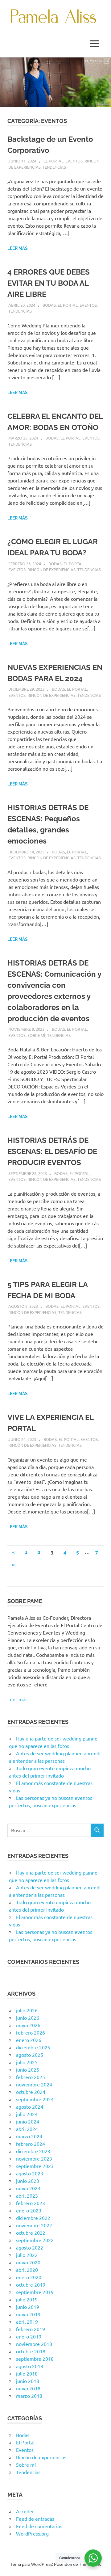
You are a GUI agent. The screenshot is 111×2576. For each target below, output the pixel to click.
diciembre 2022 (33, 2218)
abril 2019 (27, 2321)
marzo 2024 (29, 2136)
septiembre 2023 (35, 2166)
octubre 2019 (31, 2284)
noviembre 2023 (34, 2158)
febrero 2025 (31, 2077)
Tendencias (54, 167)
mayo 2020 (28, 2262)
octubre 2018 (31, 2351)
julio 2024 (27, 2114)
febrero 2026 (31, 2032)
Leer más (18, 248)
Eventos (74, 161)
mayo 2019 (28, 2314)
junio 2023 (28, 2181)
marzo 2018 (29, 2396)
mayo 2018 (28, 2388)
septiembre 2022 (35, 2240)
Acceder (25, 2511)
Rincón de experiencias (51, 569)
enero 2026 (29, 2040)
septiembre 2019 (35, 2292)
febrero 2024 (31, 2144)
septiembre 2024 (35, 2099)
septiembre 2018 (35, 2359)
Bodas (49, 305)
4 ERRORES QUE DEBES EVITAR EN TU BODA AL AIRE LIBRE (49, 283)
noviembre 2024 (34, 2084)
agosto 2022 (30, 2247)
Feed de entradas (35, 2519)
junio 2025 (28, 2069)
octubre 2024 (31, 2092)
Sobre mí (36, 1035)
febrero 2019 (31, 2329)
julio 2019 (27, 2299)
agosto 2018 (30, 2366)
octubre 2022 (31, 2233)
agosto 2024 (30, 2107)
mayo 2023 (28, 2188)
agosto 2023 (30, 2173)
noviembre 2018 (34, 2344)
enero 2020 (29, 2277)
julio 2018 (27, 2373)
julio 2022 (27, 2255)
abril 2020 (27, 2270)
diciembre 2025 (33, 2047)
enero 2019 (29, 2336)
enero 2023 (29, 2210)
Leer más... (19, 1699)
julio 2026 (27, 2010)
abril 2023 (27, 2195)
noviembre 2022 (34, 2225)
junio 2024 (28, 2121)
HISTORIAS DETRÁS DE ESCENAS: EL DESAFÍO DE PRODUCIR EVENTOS (52, 1151)
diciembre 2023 (33, 2151)
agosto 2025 (30, 2055)
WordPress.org (32, 2533)
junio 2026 (28, 2018)
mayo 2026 (28, 2025)
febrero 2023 (31, 2203)
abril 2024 (27, 2129)
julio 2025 (27, 2062)
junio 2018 (28, 2381)
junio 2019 (28, 2307)
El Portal (53, 161)
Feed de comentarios (39, 2526)
